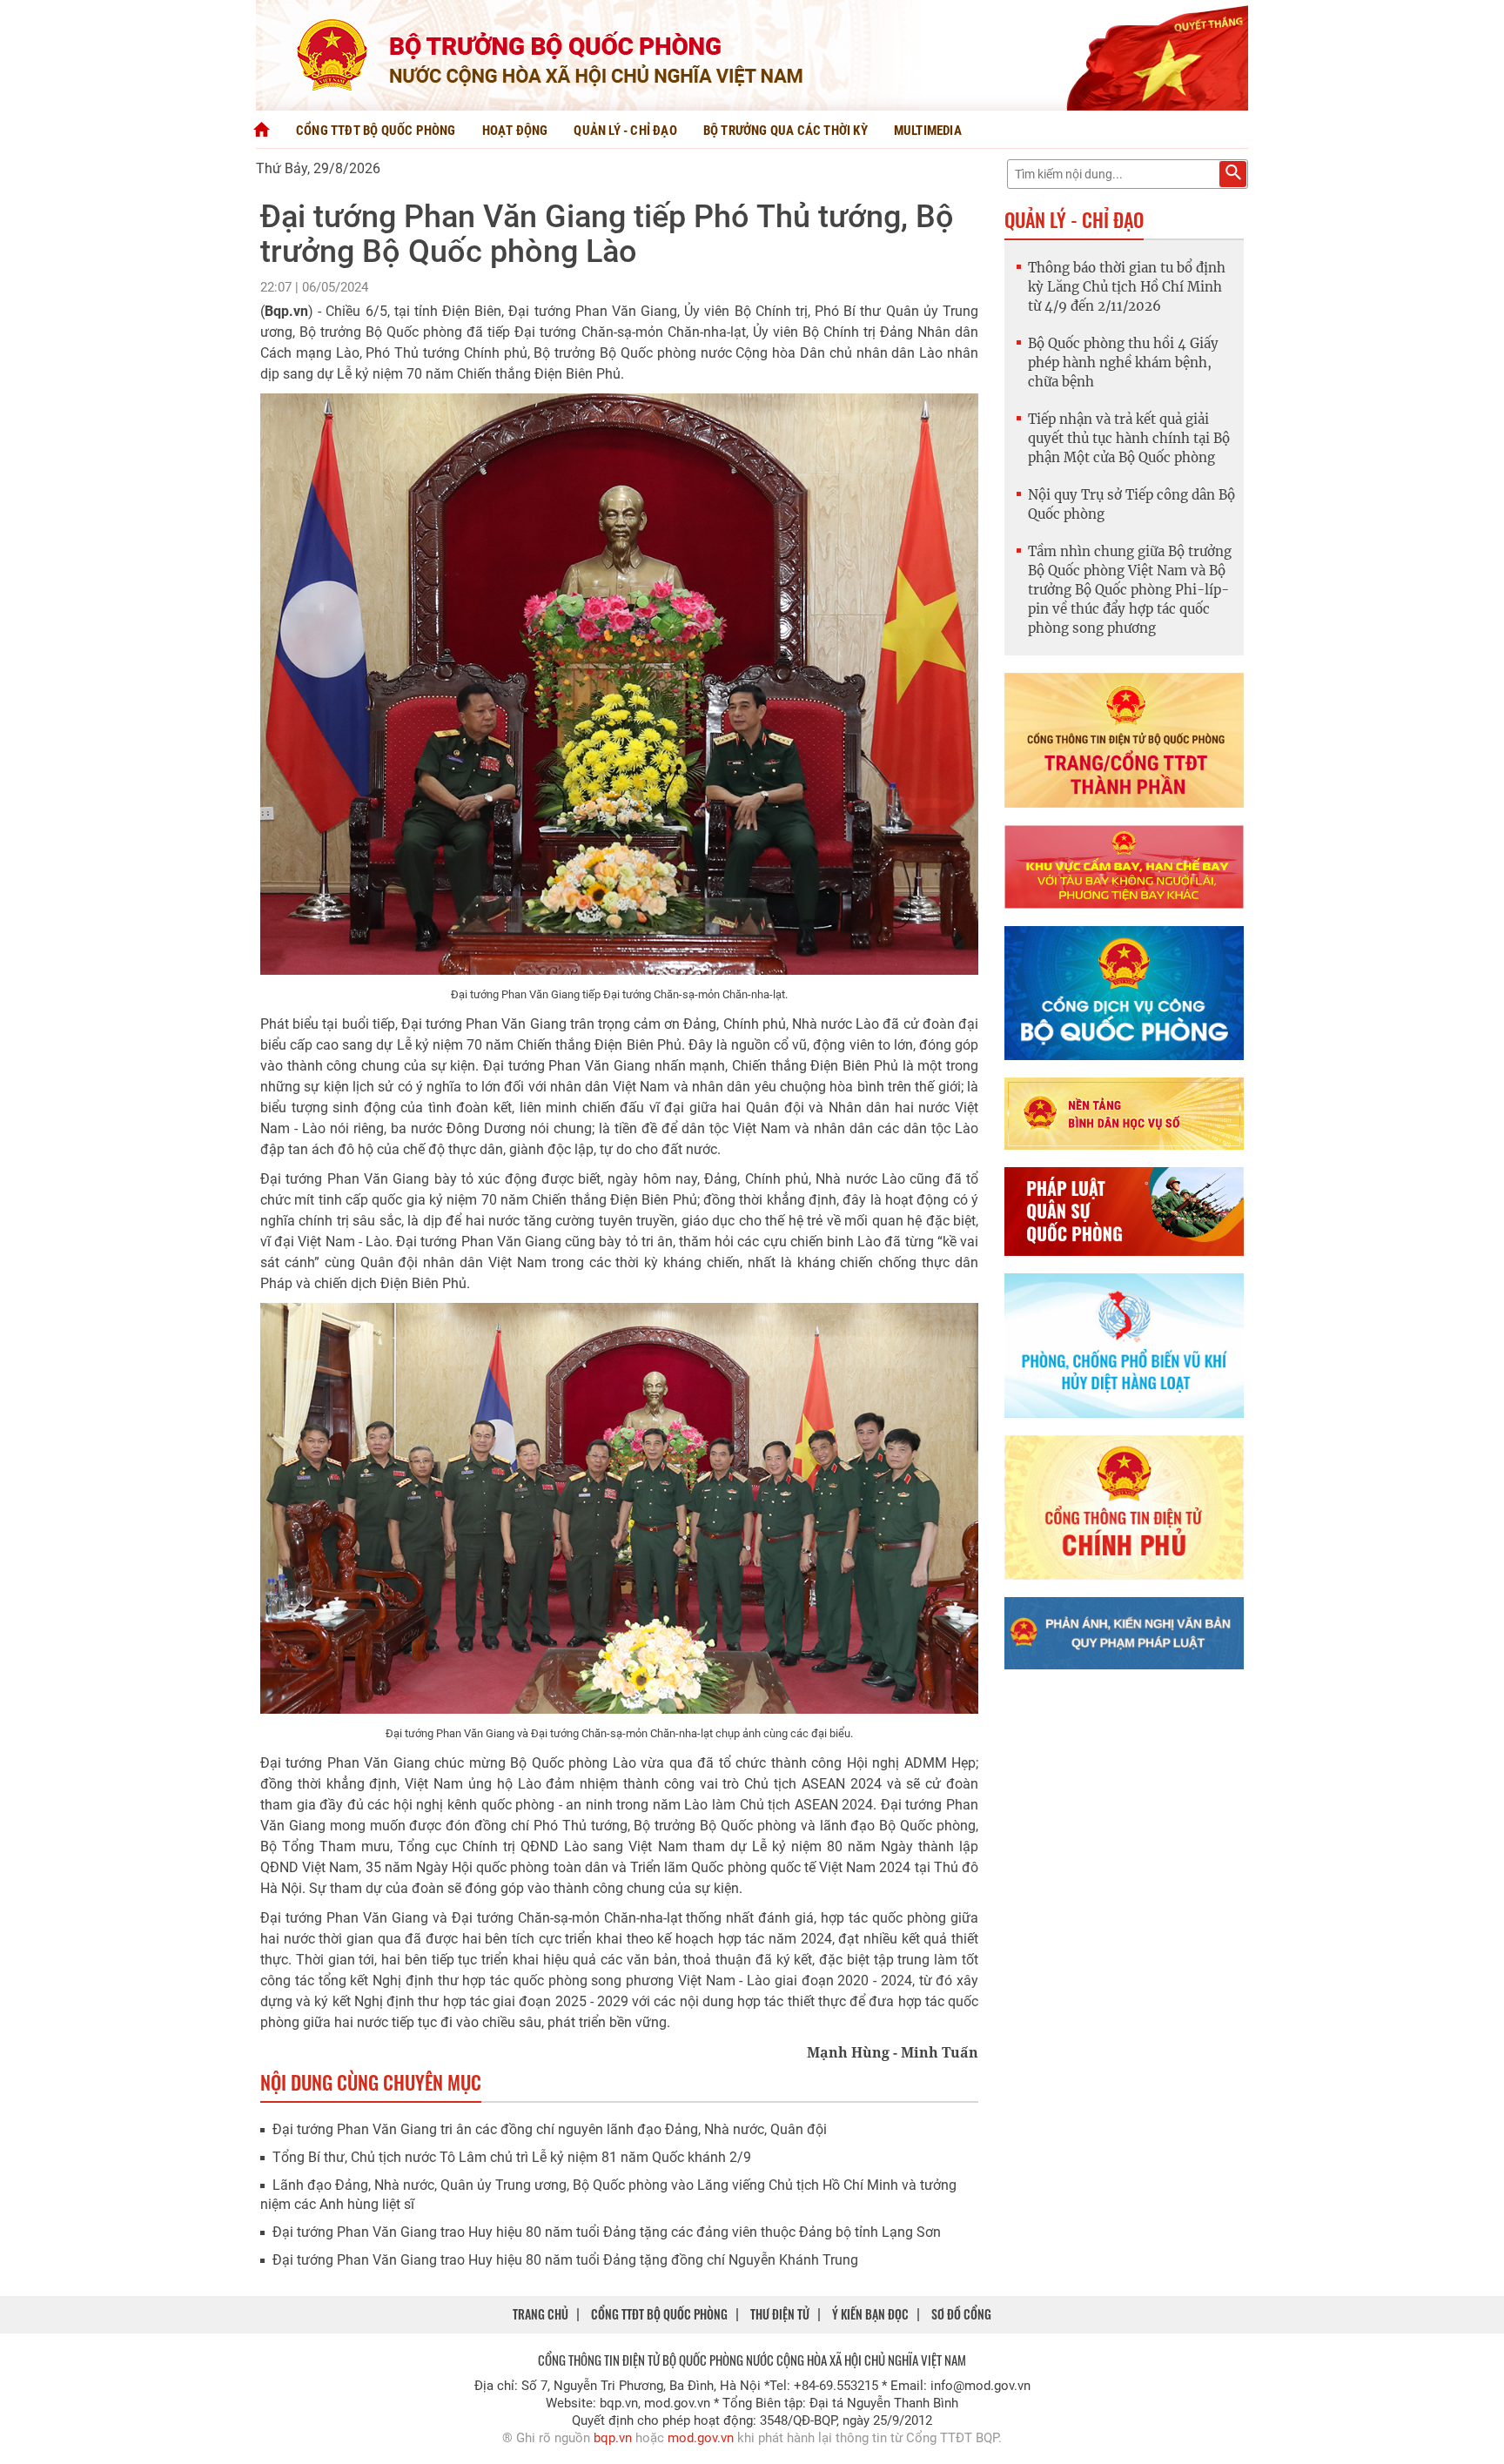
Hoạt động (515, 131)
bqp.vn (613, 2438)
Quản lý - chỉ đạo (625, 131)
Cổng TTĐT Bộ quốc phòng (376, 131)
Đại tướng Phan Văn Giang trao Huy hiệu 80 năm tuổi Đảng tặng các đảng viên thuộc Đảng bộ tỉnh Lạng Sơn (607, 2232)
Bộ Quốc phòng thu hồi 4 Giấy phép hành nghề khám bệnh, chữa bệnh (1123, 363)
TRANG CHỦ (540, 2314)
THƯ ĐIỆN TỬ (780, 2314)
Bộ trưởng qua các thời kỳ (786, 131)
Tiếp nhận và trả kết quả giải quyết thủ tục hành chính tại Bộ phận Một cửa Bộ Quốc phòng (1129, 438)
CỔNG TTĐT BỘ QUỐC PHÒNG (659, 2314)
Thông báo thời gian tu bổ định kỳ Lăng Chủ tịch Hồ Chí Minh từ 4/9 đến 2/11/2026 (1127, 287)
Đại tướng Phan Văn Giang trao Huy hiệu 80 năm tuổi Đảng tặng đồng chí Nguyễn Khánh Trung (565, 2260)
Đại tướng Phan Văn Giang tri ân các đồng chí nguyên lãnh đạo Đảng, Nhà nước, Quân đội (550, 2129)
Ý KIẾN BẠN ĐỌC (870, 2314)
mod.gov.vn (701, 2438)
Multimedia (928, 131)
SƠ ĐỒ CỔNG (961, 2314)
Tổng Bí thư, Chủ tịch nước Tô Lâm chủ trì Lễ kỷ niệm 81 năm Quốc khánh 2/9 (512, 2157)
